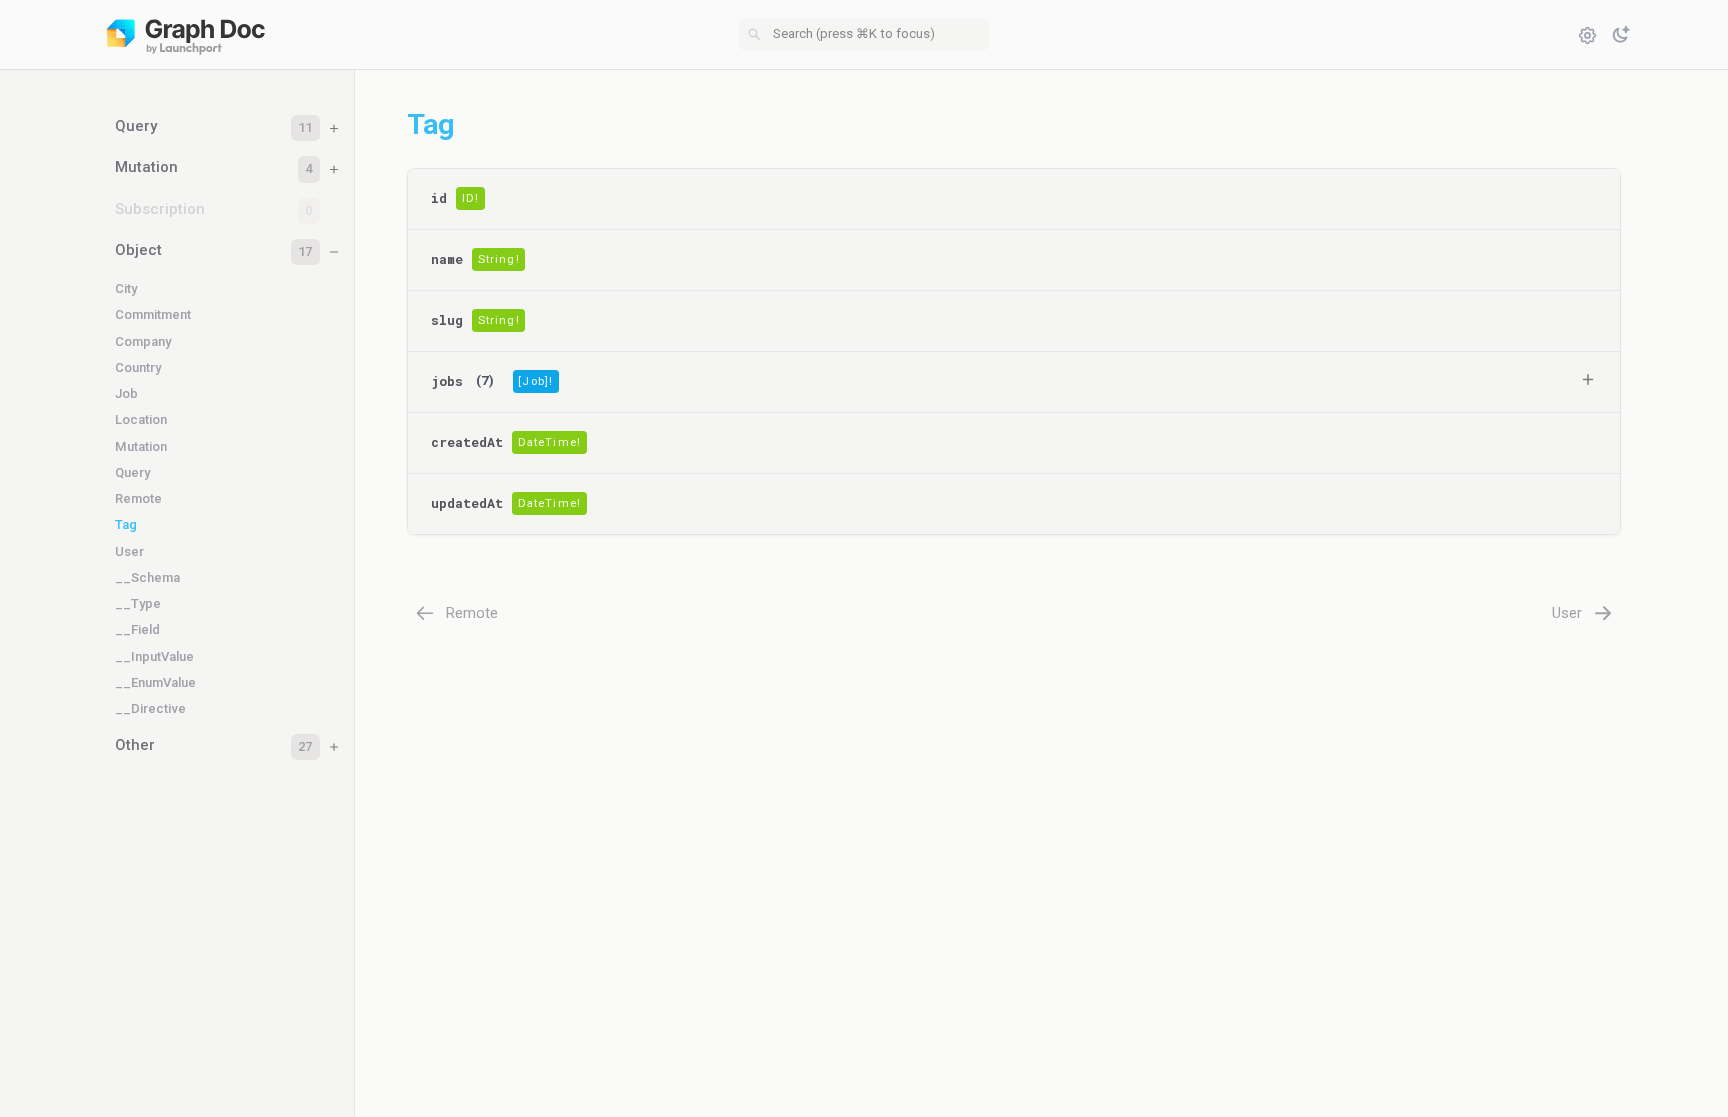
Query (132, 472)
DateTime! (549, 442)
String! (499, 259)
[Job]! (535, 381)
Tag (126, 524)
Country (138, 367)
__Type (138, 603)
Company (143, 341)
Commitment (153, 314)
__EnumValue (155, 682)
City (126, 288)
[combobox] (864, 35)
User (129, 551)
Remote (138, 498)
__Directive (150, 708)
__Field (137, 629)
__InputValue (154, 656)
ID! (470, 198)
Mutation (141, 446)
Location (141, 419)
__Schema (147, 577)
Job (126, 393)
